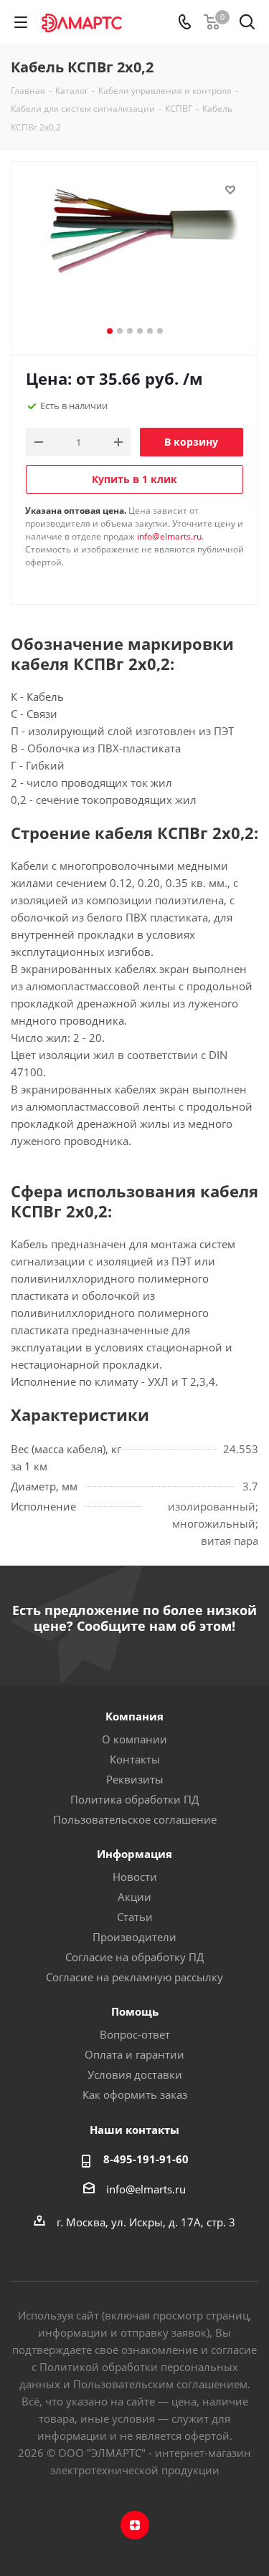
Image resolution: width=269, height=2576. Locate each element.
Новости (135, 1877)
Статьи (135, 1917)
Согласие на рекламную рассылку (134, 1977)
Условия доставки (135, 2074)
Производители (134, 1937)
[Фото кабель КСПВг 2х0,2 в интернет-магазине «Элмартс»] (134, 252)
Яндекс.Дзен (135, 2525)
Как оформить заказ (135, 2094)
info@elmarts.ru (169, 536)
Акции (134, 1897)
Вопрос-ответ (135, 2034)
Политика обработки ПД (134, 1799)
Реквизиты (135, 1779)
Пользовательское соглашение (135, 1819)
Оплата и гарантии (134, 2054)
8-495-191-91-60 (146, 2159)
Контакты (135, 1759)
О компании (134, 1739)
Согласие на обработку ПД (134, 1957)
